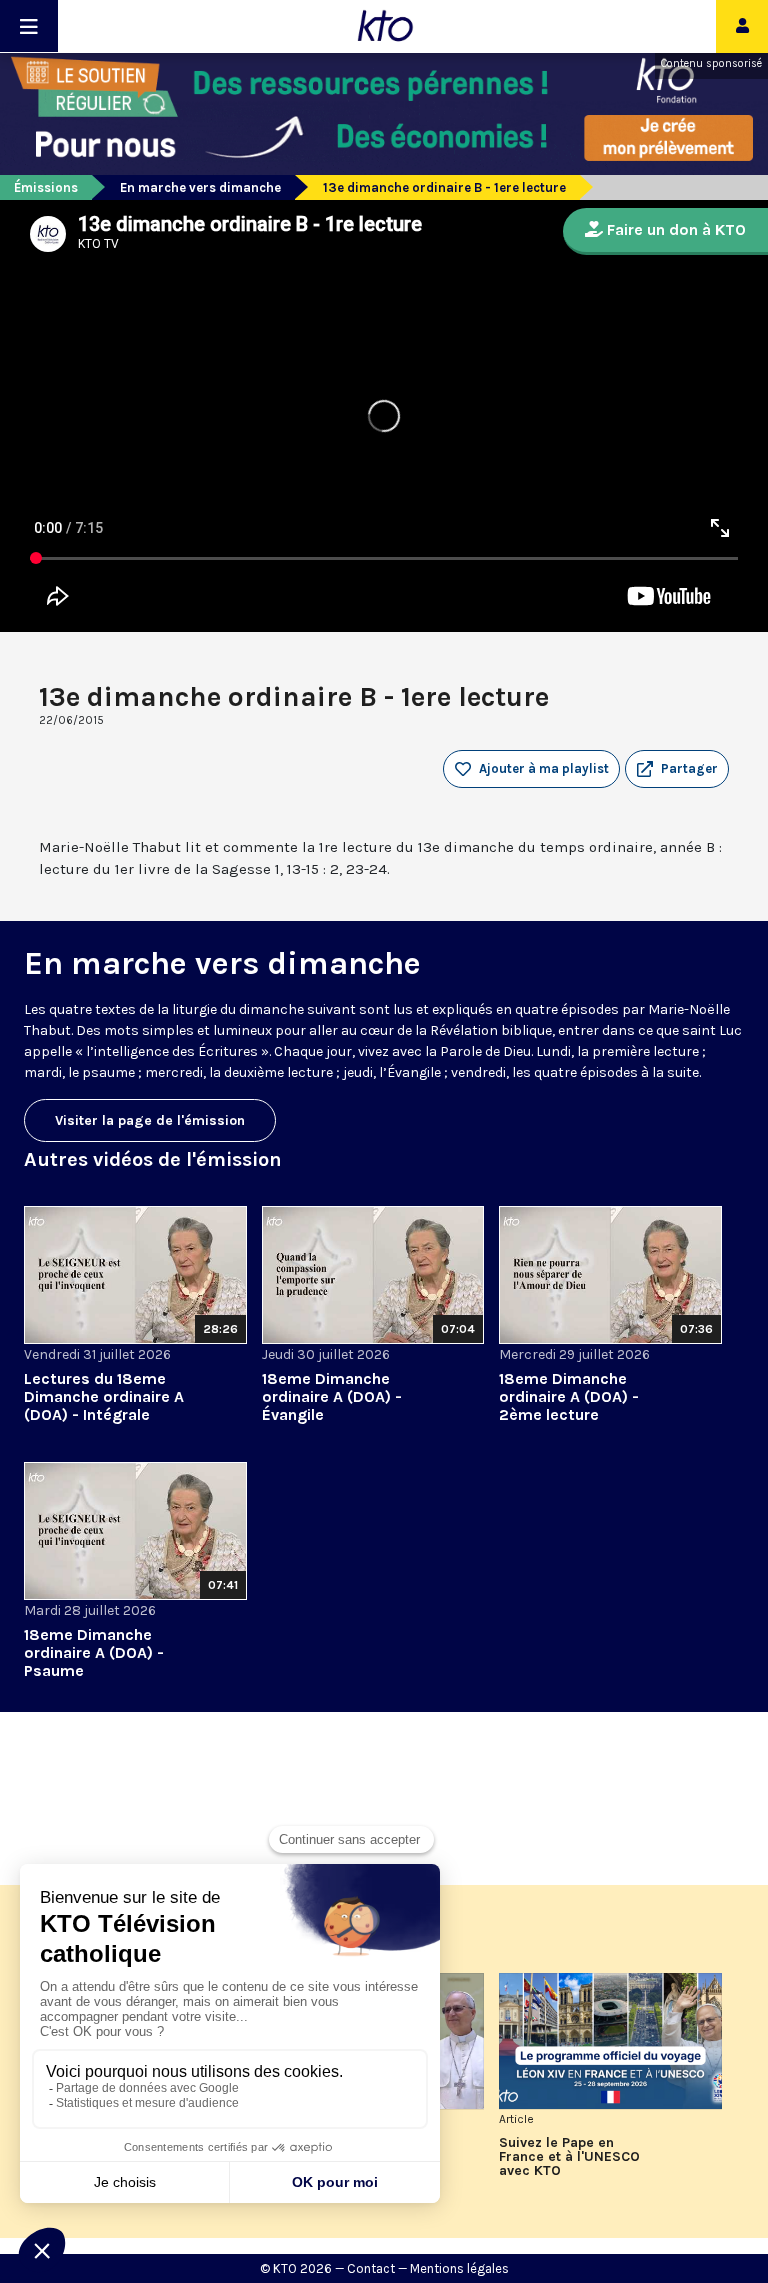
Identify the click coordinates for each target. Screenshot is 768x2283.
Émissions (46, 187)
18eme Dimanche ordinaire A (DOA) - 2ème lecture (569, 1396)
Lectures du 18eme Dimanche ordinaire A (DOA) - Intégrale (104, 1396)
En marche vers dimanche (200, 187)
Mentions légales (459, 2268)
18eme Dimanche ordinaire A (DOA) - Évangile (332, 1396)
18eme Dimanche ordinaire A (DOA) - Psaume (94, 1652)
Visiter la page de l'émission (150, 1120)
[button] (677, 769)
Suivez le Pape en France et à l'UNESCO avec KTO (569, 2157)
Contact (371, 2268)
